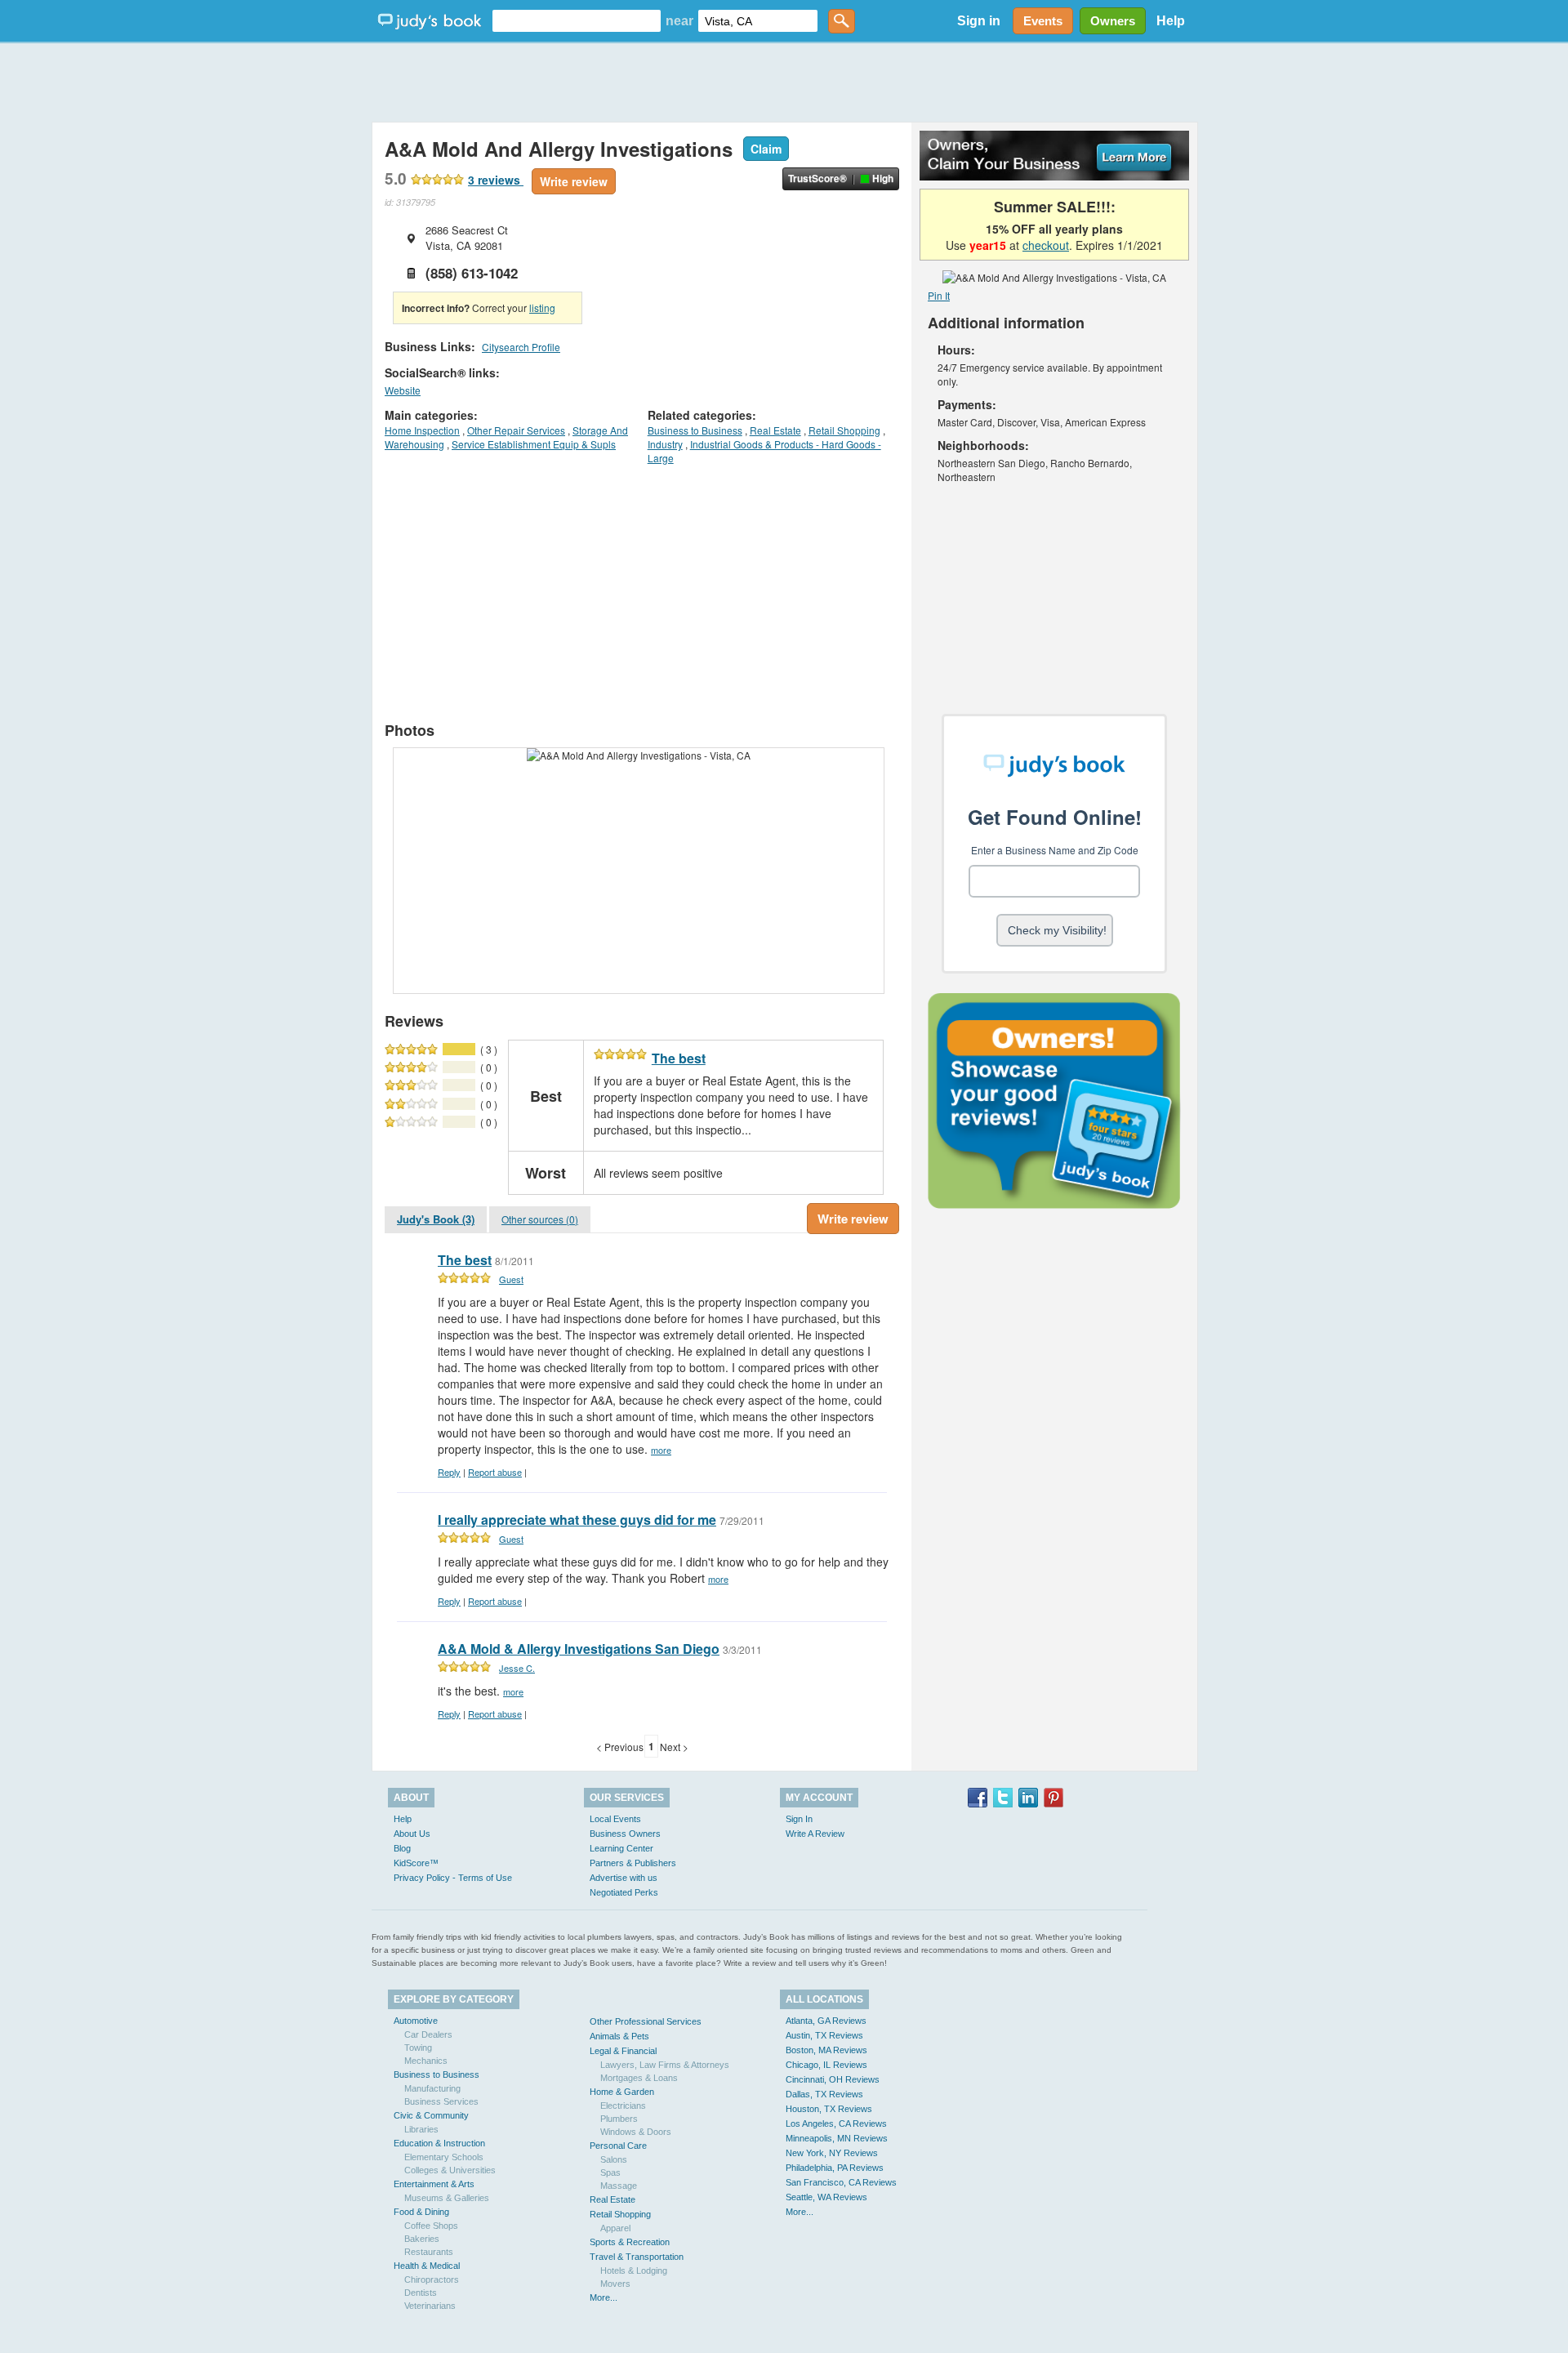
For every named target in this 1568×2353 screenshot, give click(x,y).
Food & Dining (421, 2212)
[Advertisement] (784, 82)
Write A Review (815, 1834)
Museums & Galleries (447, 2198)
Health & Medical (427, 2266)
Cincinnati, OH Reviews (833, 2079)
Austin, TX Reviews (824, 2035)
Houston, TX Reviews (829, 2109)
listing (542, 307)
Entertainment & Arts (434, 2184)
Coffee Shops (431, 2226)
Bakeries (422, 2239)
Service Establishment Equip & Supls (534, 444)
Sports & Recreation (630, 2242)
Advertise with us (624, 1878)
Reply (449, 1472)
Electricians (623, 2106)
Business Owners (625, 1834)
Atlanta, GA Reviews (826, 2021)
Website (403, 390)
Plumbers (619, 2119)
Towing (418, 2048)
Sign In (799, 1819)
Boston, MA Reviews (826, 2050)
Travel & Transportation (637, 2257)
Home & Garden (622, 2092)
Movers (615, 2284)
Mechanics (426, 2061)
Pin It (939, 295)
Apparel (615, 2228)
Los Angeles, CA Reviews (836, 2123)
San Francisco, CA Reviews (841, 2182)
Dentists (421, 2293)
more (661, 1450)
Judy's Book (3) (436, 1219)
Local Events (615, 1819)
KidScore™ (416, 1863)
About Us (412, 1834)
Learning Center (621, 1848)
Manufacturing (432, 2088)
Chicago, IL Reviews (826, 2065)
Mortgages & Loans (639, 2078)
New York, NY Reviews (832, 2153)
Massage (619, 2186)
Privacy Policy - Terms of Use (453, 1878)
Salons (614, 2159)
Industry (665, 444)
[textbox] (577, 21)
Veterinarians (430, 2306)
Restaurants (429, 2252)
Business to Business (695, 430)
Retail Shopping (844, 430)
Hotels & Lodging (634, 2271)
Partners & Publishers (633, 1863)
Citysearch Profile (521, 347)
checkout (1046, 245)
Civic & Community (431, 2115)
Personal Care (618, 2146)
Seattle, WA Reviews (826, 2197)
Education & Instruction (439, 2143)
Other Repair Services (516, 430)
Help (1171, 21)
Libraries (421, 2129)
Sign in (979, 21)
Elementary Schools (444, 2157)
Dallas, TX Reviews (824, 2094)
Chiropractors (432, 2279)
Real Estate (775, 430)
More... (604, 2297)
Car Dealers (428, 2034)
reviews (496, 180)
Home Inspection (422, 430)
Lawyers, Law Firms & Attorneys (665, 2065)
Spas (610, 2173)
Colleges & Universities (450, 2170)
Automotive (416, 2021)
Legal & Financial (623, 2051)
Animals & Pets (619, 2036)
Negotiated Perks (624, 1892)
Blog (402, 1848)
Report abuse (495, 1472)
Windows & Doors (636, 2132)
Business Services (441, 2101)
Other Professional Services (646, 2021)
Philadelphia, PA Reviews (835, 2168)
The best (679, 1058)
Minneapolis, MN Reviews (837, 2138)
